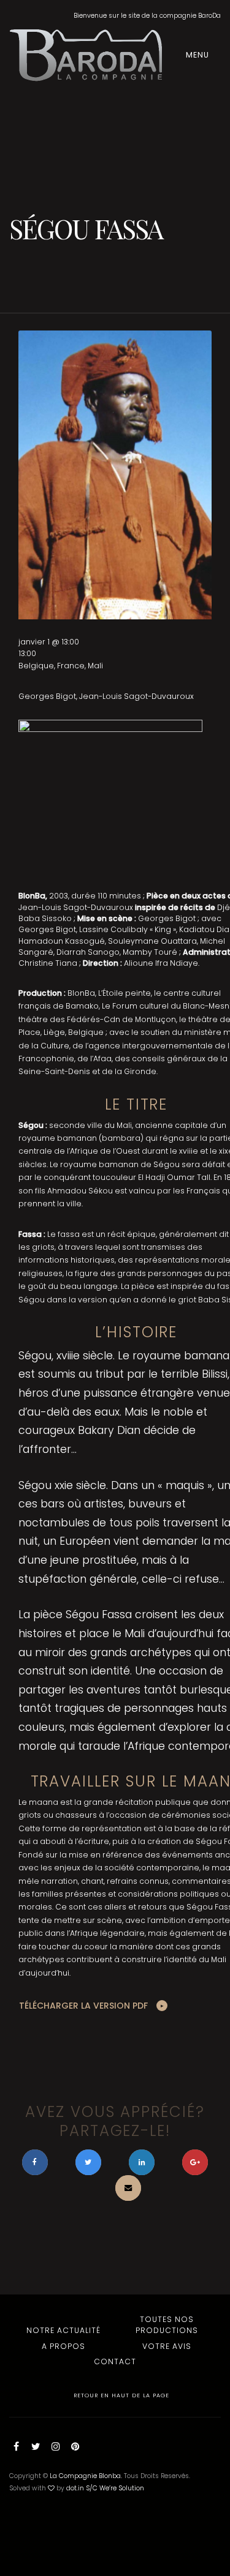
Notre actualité (63, 2330)
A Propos (63, 2346)
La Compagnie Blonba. (86, 2476)
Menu (199, 55)
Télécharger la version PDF (83, 2006)
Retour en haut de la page (120, 2395)
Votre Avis (167, 2346)
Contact (115, 2361)
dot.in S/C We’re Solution (105, 2488)
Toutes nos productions (167, 2325)
